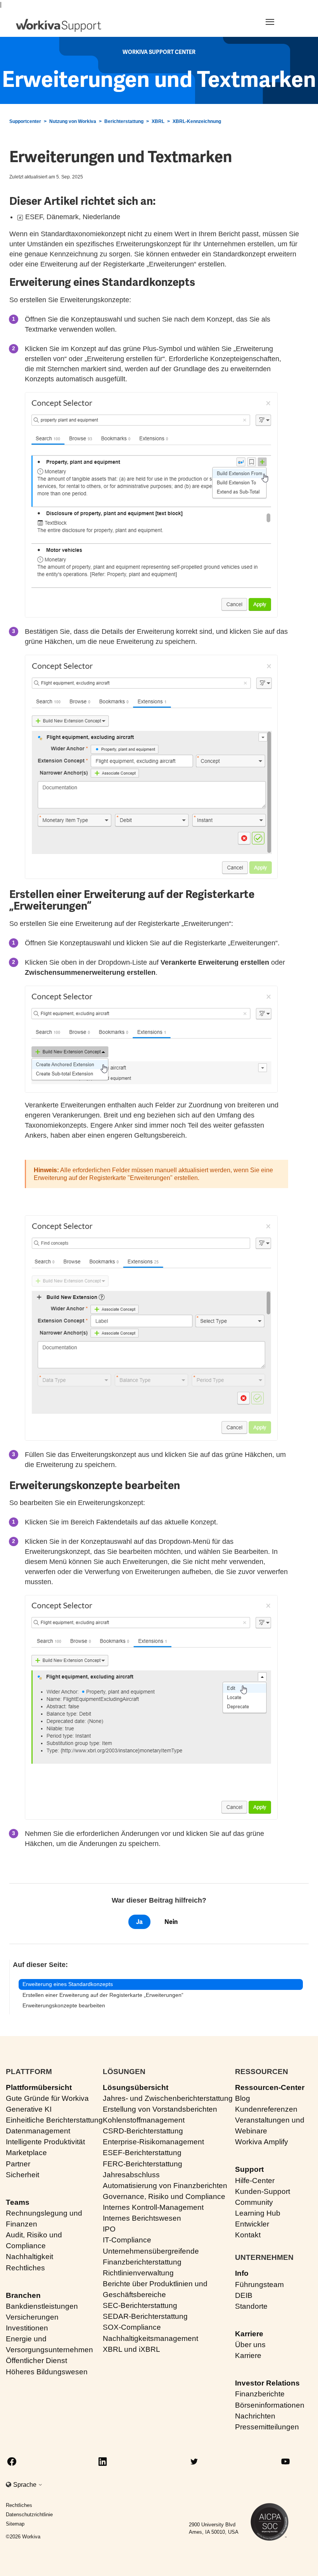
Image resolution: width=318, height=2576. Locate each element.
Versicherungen (32, 2317)
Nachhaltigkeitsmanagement (150, 2338)
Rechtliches (25, 2268)
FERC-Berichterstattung (143, 2164)
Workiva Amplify (262, 2142)
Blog (243, 2098)
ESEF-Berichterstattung (142, 2153)
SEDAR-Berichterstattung (145, 2316)
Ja (139, 1922)
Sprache (26, 2485)
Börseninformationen (270, 2405)
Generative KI (29, 2109)
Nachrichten (255, 2416)
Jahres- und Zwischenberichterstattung (168, 2098)
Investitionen (27, 2328)
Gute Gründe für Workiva (47, 2098)
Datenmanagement (38, 2131)
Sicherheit (22, 2175)
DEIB (244, 2295)
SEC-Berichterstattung (140, 2305)
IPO (109, 2229)
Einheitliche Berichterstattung (54, 2120)
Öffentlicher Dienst (36, 2361)
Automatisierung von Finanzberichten (165, 2186)
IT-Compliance (127, 2240)
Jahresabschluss (131, 2175)
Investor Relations (267, 2383)
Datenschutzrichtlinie (29, 2515)
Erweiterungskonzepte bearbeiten (64, 2005)
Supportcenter (25, 121)
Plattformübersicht (39, 2087)
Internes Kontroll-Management (153, 2207)
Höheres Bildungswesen (47, 2372)
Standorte (251, 2306)
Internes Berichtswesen (142, 2218)
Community (254, 2202)
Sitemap (15, 2524)
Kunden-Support (263, 2191)
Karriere (249, 2334)
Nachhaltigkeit (29, 2257)
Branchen (23, 2295)
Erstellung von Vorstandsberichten (160, 2109)
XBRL (158, 121)
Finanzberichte (260, 2394)
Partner (18, 2164)
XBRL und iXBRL (131, 2349)
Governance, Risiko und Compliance (164, 2196)
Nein (171, 1922)
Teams (18, 2202)
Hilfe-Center (255, 2181)
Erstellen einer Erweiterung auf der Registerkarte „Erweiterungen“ (103, 1995)
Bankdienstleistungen (42, 2306)
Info (242, 2273)
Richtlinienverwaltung (138, 2273)
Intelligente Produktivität (45, 2142)
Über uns (250, 2345)
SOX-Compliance (132, 2327)
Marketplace (26, 2153)
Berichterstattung (124, 121)
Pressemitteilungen (267, 2427)
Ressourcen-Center (270, 2087)
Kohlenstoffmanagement (144, 2120)
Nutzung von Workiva (73, 121)
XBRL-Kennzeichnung (197, 121)
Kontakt (248, 2235)
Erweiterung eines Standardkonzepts (68, 1984)
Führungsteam (259, 2284)
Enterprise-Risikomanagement (153, 2142)
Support (249, 2169)
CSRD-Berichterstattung (143, 2131)
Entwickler (252, 2224)
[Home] (59, 25)
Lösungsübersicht (136, 2087)
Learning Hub (258, 2213)
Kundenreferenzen (266, 2109)
